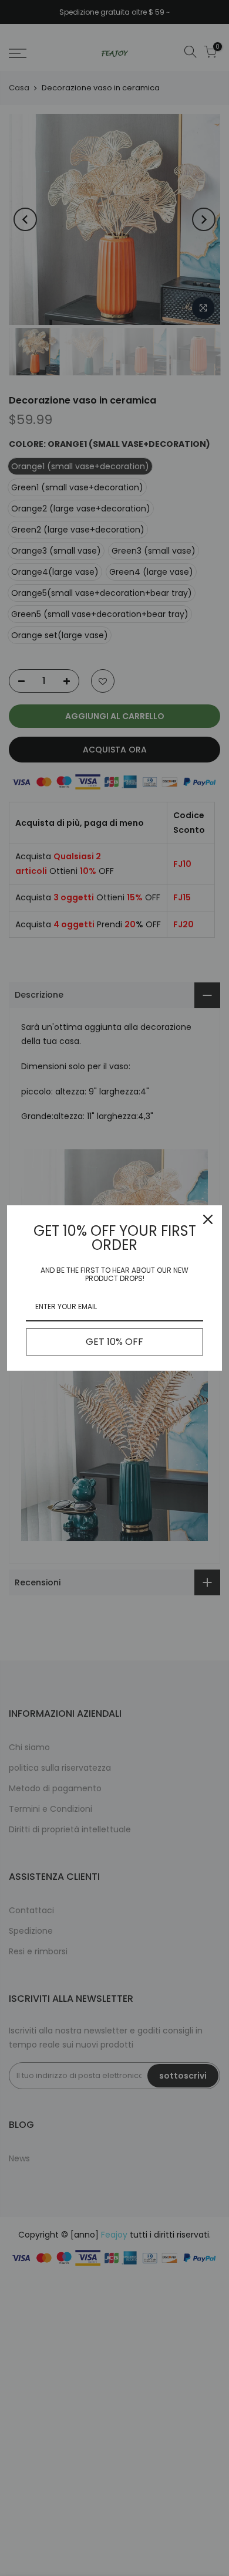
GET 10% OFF (114, 1342)
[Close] (208, 1219)
